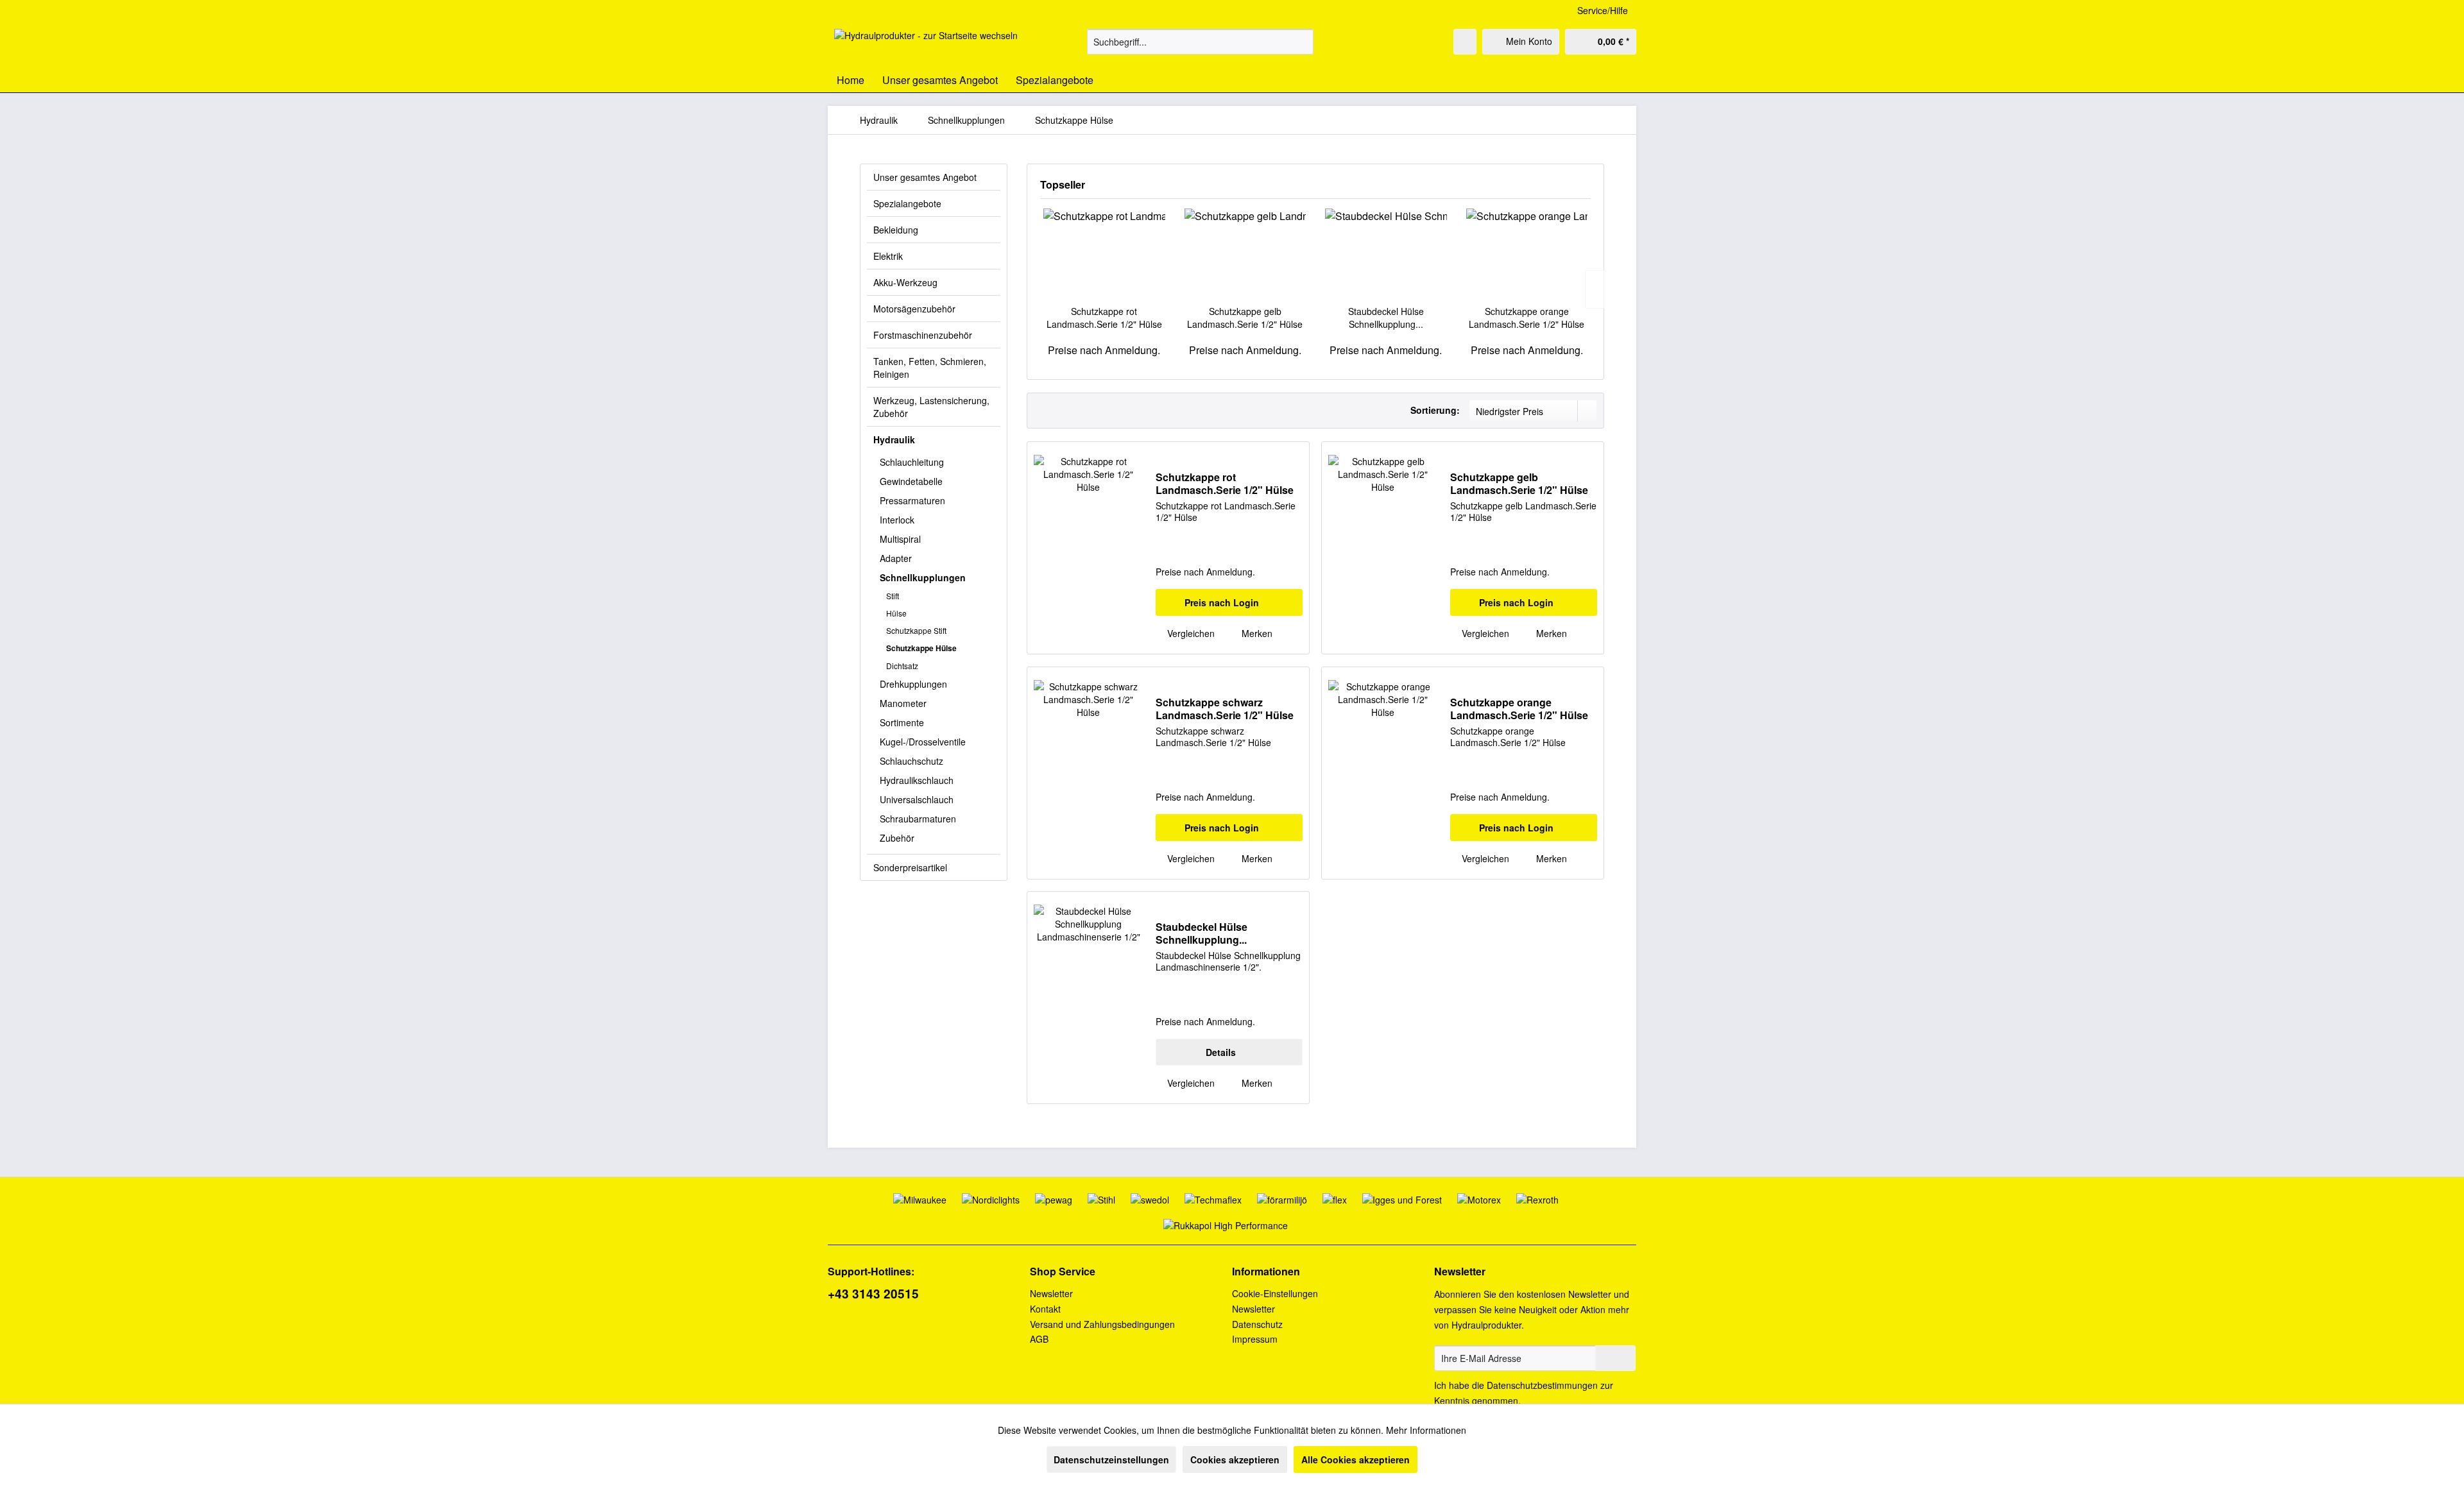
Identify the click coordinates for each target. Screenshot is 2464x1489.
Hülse (896, 613)
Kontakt (1045, 1309)
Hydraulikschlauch (917, 780)
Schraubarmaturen (918, 819)
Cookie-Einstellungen (1275, 1293)
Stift (893, 596)
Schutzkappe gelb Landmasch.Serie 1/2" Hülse (1245, 318)
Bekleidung (896, 230)
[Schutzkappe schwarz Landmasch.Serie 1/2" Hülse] (1088, 773)
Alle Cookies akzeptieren (1356, 1459)
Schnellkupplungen (923, 577)
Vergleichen (1190, 633)
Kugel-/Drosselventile (923, 742)
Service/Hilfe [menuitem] (1603, 10)
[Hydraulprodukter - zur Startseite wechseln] (926, 45)
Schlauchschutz (911, 761)
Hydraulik (894, 439)
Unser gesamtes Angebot (925, 177)
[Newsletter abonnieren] (1615, 1358)
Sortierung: (1435, 410)
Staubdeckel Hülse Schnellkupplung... (1386, 318)
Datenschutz (1257, 1324)
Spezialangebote (907, 203)
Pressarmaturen (912, 500)
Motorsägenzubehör (914, 309)
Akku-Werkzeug (905, 282)
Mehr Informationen (1426, 1430)
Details (1221, 1052)
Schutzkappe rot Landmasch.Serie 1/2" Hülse (1104, 318)
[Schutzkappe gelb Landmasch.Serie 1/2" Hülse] (1245, 253)
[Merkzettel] (1465, 42)
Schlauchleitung (912, 462)
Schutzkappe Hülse (921, 648)
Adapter (896, 558)
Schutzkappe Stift (916, 630)
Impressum (1255, 1339)
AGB (1039, 1339)
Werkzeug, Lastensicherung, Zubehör (931, 407)
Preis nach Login (1222, 602)
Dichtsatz (902, 666)
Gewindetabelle (911, 481)
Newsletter (1051, 1293)
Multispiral (900, 539)
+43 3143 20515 (873, 1294)
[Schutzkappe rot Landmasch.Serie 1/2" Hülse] (1104, 253)
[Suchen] (1302, 42)
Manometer (903, 703)
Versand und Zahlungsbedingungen (1102, 1324)
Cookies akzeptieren (1235, 1459)
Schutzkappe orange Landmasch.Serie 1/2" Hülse (1527, 318)
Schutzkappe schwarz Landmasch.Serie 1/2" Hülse (1225, 709)
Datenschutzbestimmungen (1542, 1385)
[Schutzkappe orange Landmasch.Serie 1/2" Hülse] (1527, 253)
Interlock (897, 520)
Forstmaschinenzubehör (923, 335)
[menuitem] (1200, 42)
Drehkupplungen (913, 684)
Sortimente (902, 722)
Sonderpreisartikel (910, 867)
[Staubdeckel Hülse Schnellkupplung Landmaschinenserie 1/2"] (1386, 253)
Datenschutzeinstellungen (1111, 1459)
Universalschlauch (917, 799)
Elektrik (888, 256)
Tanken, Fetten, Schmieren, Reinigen (930, 368)
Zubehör (897, 838)
